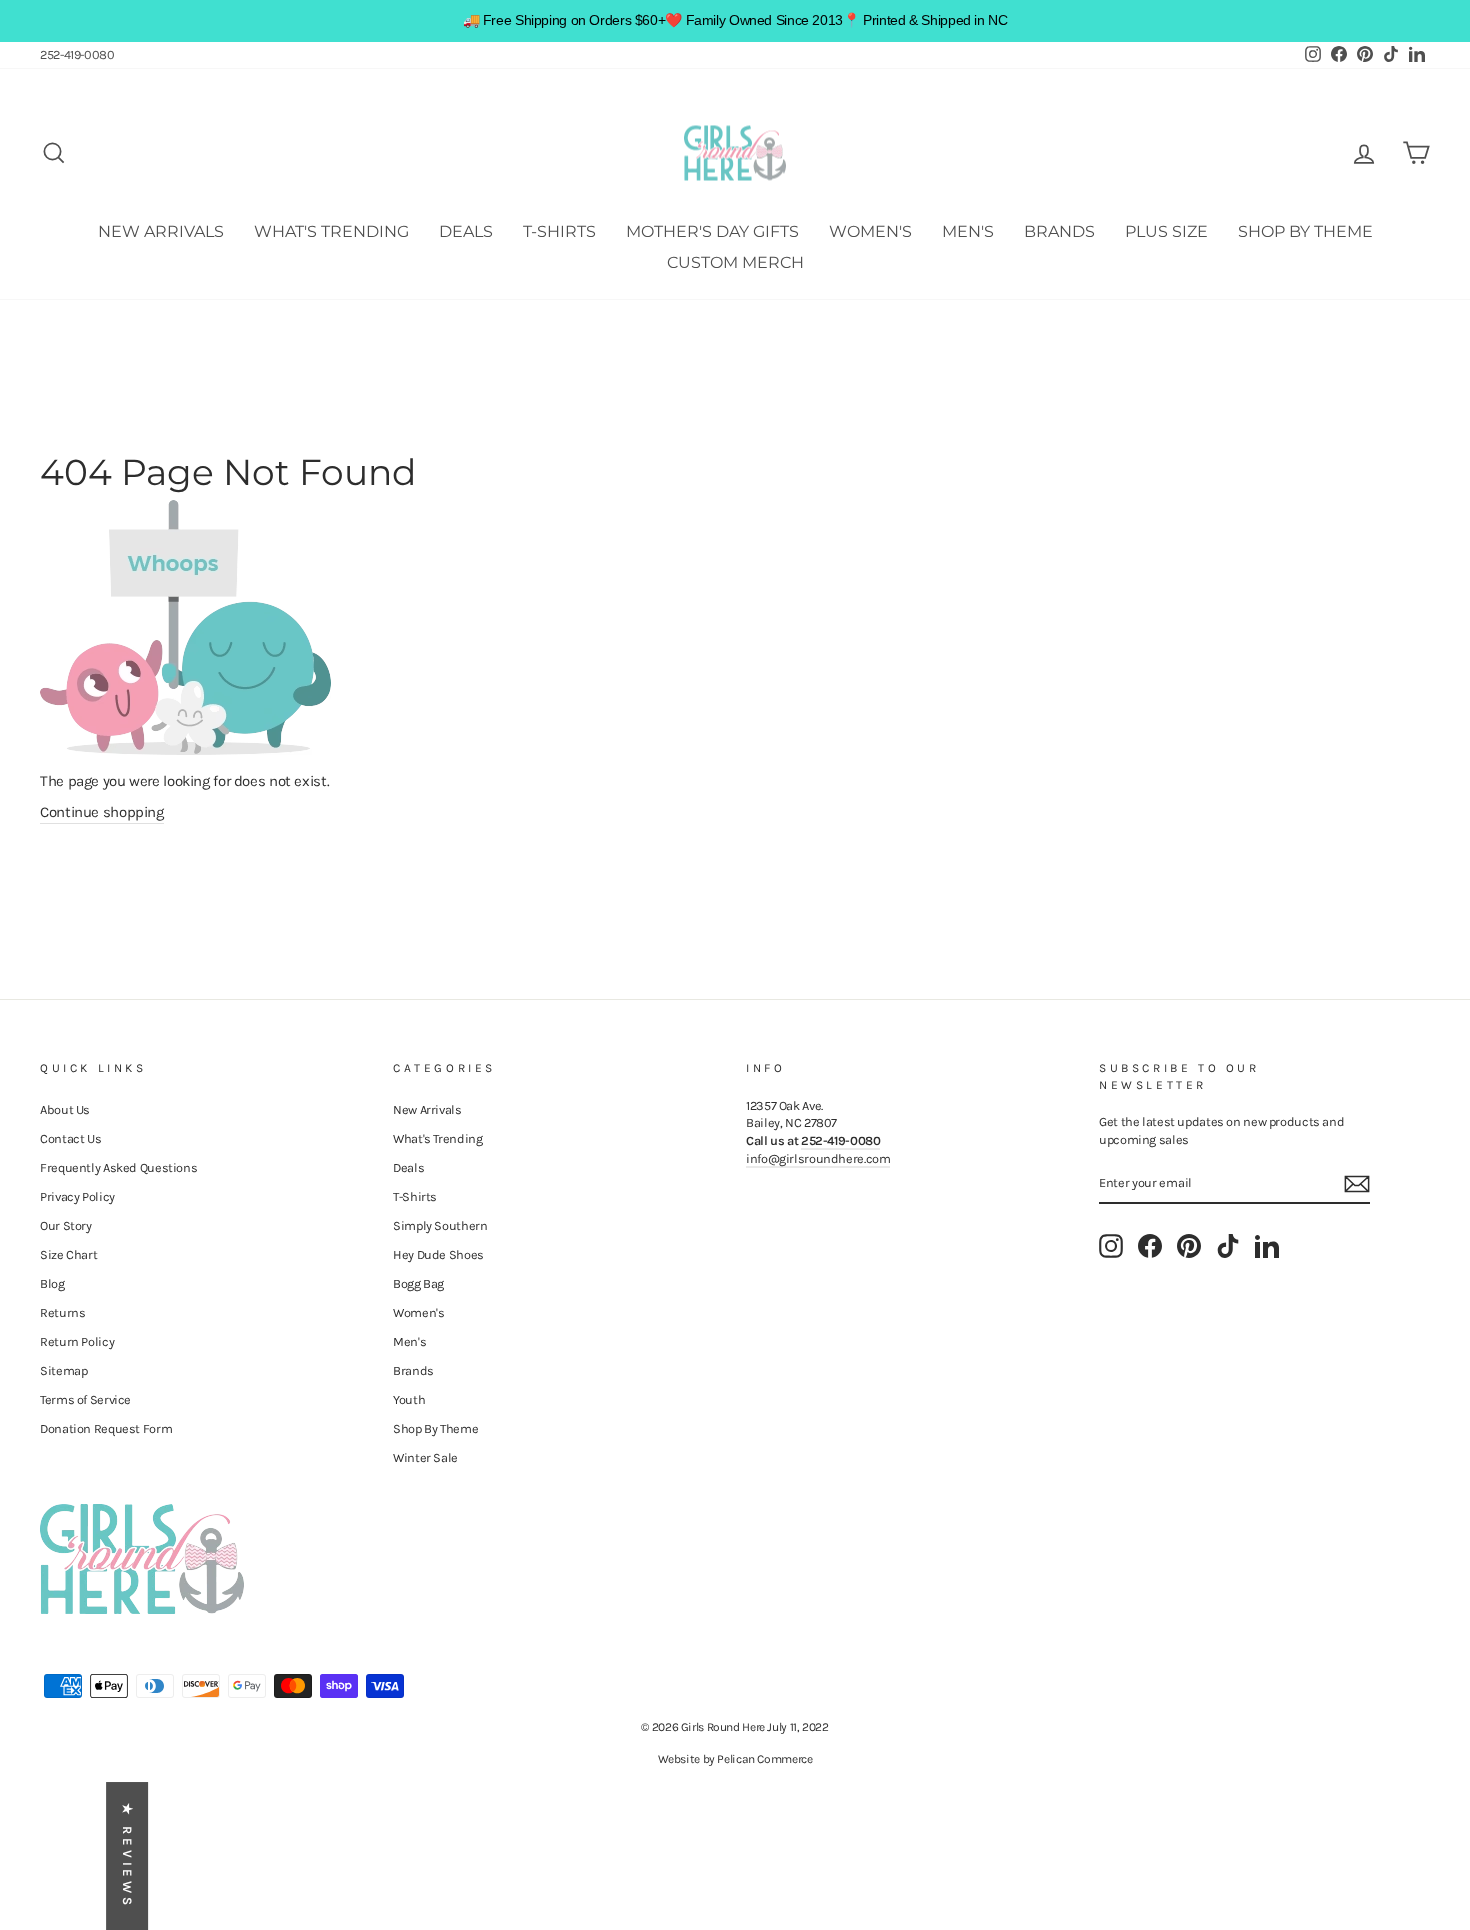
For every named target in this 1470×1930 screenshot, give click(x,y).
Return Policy (77, 1341)
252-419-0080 (77, 54)
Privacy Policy (77, 1196)
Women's (870, 231)
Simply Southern (440, 1225)
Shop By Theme (1305, 231)
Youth (409, 1399)
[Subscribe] (1357, 1184)
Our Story (66, 1225)
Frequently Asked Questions (118, 1167)
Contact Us (70, 1138)
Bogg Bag (418, 1283)
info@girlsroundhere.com (818, 1158)
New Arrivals (161, 231)
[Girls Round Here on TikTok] (1228, 1246)
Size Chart (68, 1254)
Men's (968, 231)
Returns (62, 1312)
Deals (466, 231)
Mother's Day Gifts (712, 231)
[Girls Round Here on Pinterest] (1189, 1246)
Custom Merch (735, 262)
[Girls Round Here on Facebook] (1150, 1246)
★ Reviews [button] (127, 1856)
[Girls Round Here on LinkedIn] (1267, 1246)
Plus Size (1166, 231)
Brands (1059, 231)
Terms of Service (85, 1399)
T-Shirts (559, 231)
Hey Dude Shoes (438, 1254)
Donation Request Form (106, 1428)
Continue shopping (102, 812)
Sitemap (63, 1370)
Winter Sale (425, 1457)
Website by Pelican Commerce (735, 1759)
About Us (65, 1109)
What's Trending (331, 231)
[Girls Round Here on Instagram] (1111, 1246)
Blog (52, 1283)
